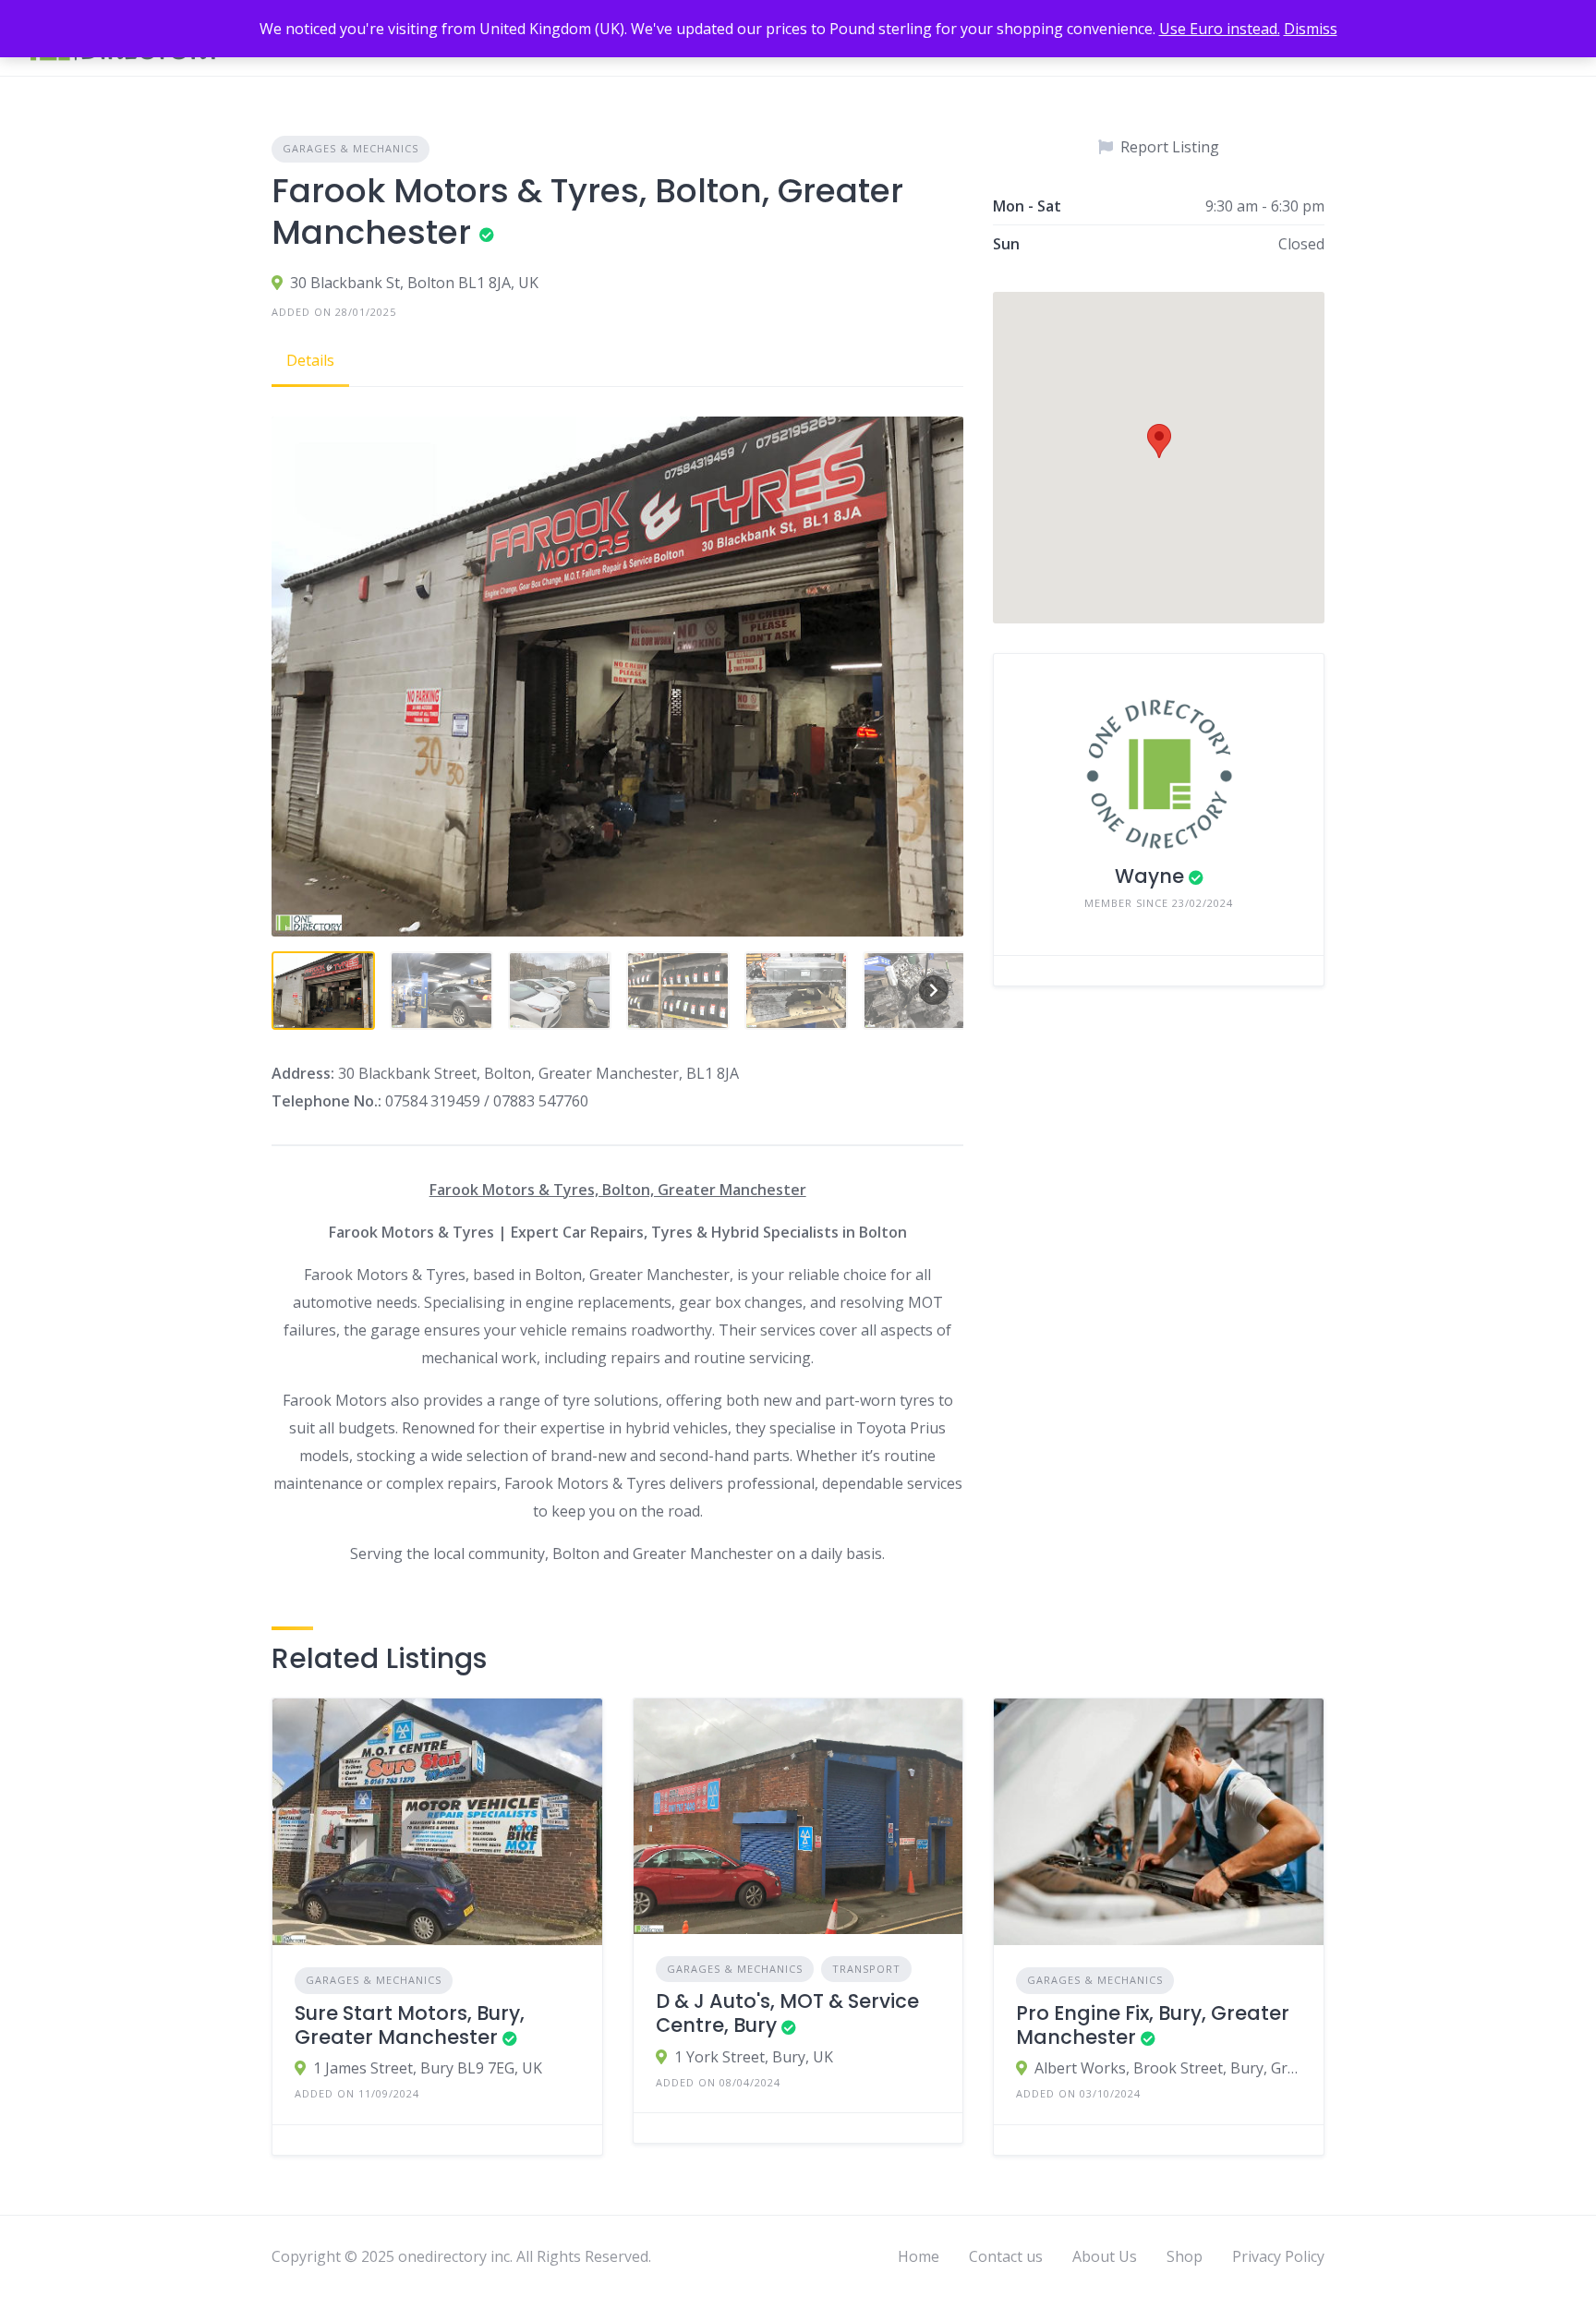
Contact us (1006, 2256)
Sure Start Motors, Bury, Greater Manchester (410, 2025)
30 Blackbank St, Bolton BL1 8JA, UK (414, 283)
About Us (1105, 2256)
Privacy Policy (1278, 2256)
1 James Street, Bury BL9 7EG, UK (428, 2068)
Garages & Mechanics (351, 148)
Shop (1185, 2256)
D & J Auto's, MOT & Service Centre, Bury (787, 2013)
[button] (1159, 441)
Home (919, 2256)
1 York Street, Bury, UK (754, 2057)
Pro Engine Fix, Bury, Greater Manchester (1153, 2025)
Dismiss (1311, 29)
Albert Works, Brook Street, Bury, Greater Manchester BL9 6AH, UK (1168, 2068)
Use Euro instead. (1220, 29)
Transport (866, 1969)
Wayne (1149, 876)
